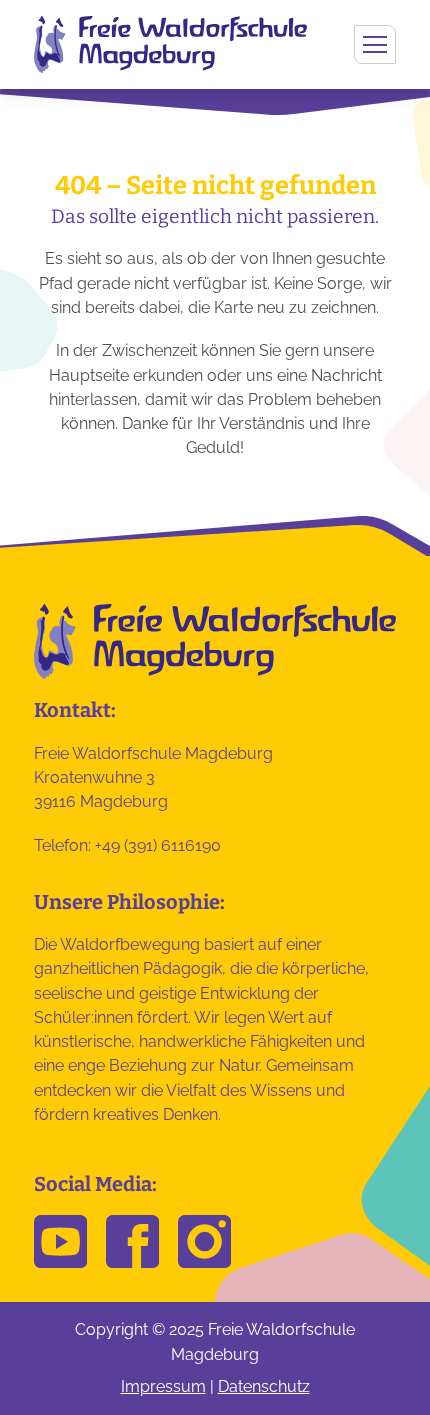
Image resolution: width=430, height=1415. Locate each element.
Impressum (163, 1386)
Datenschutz (264, 1386)
